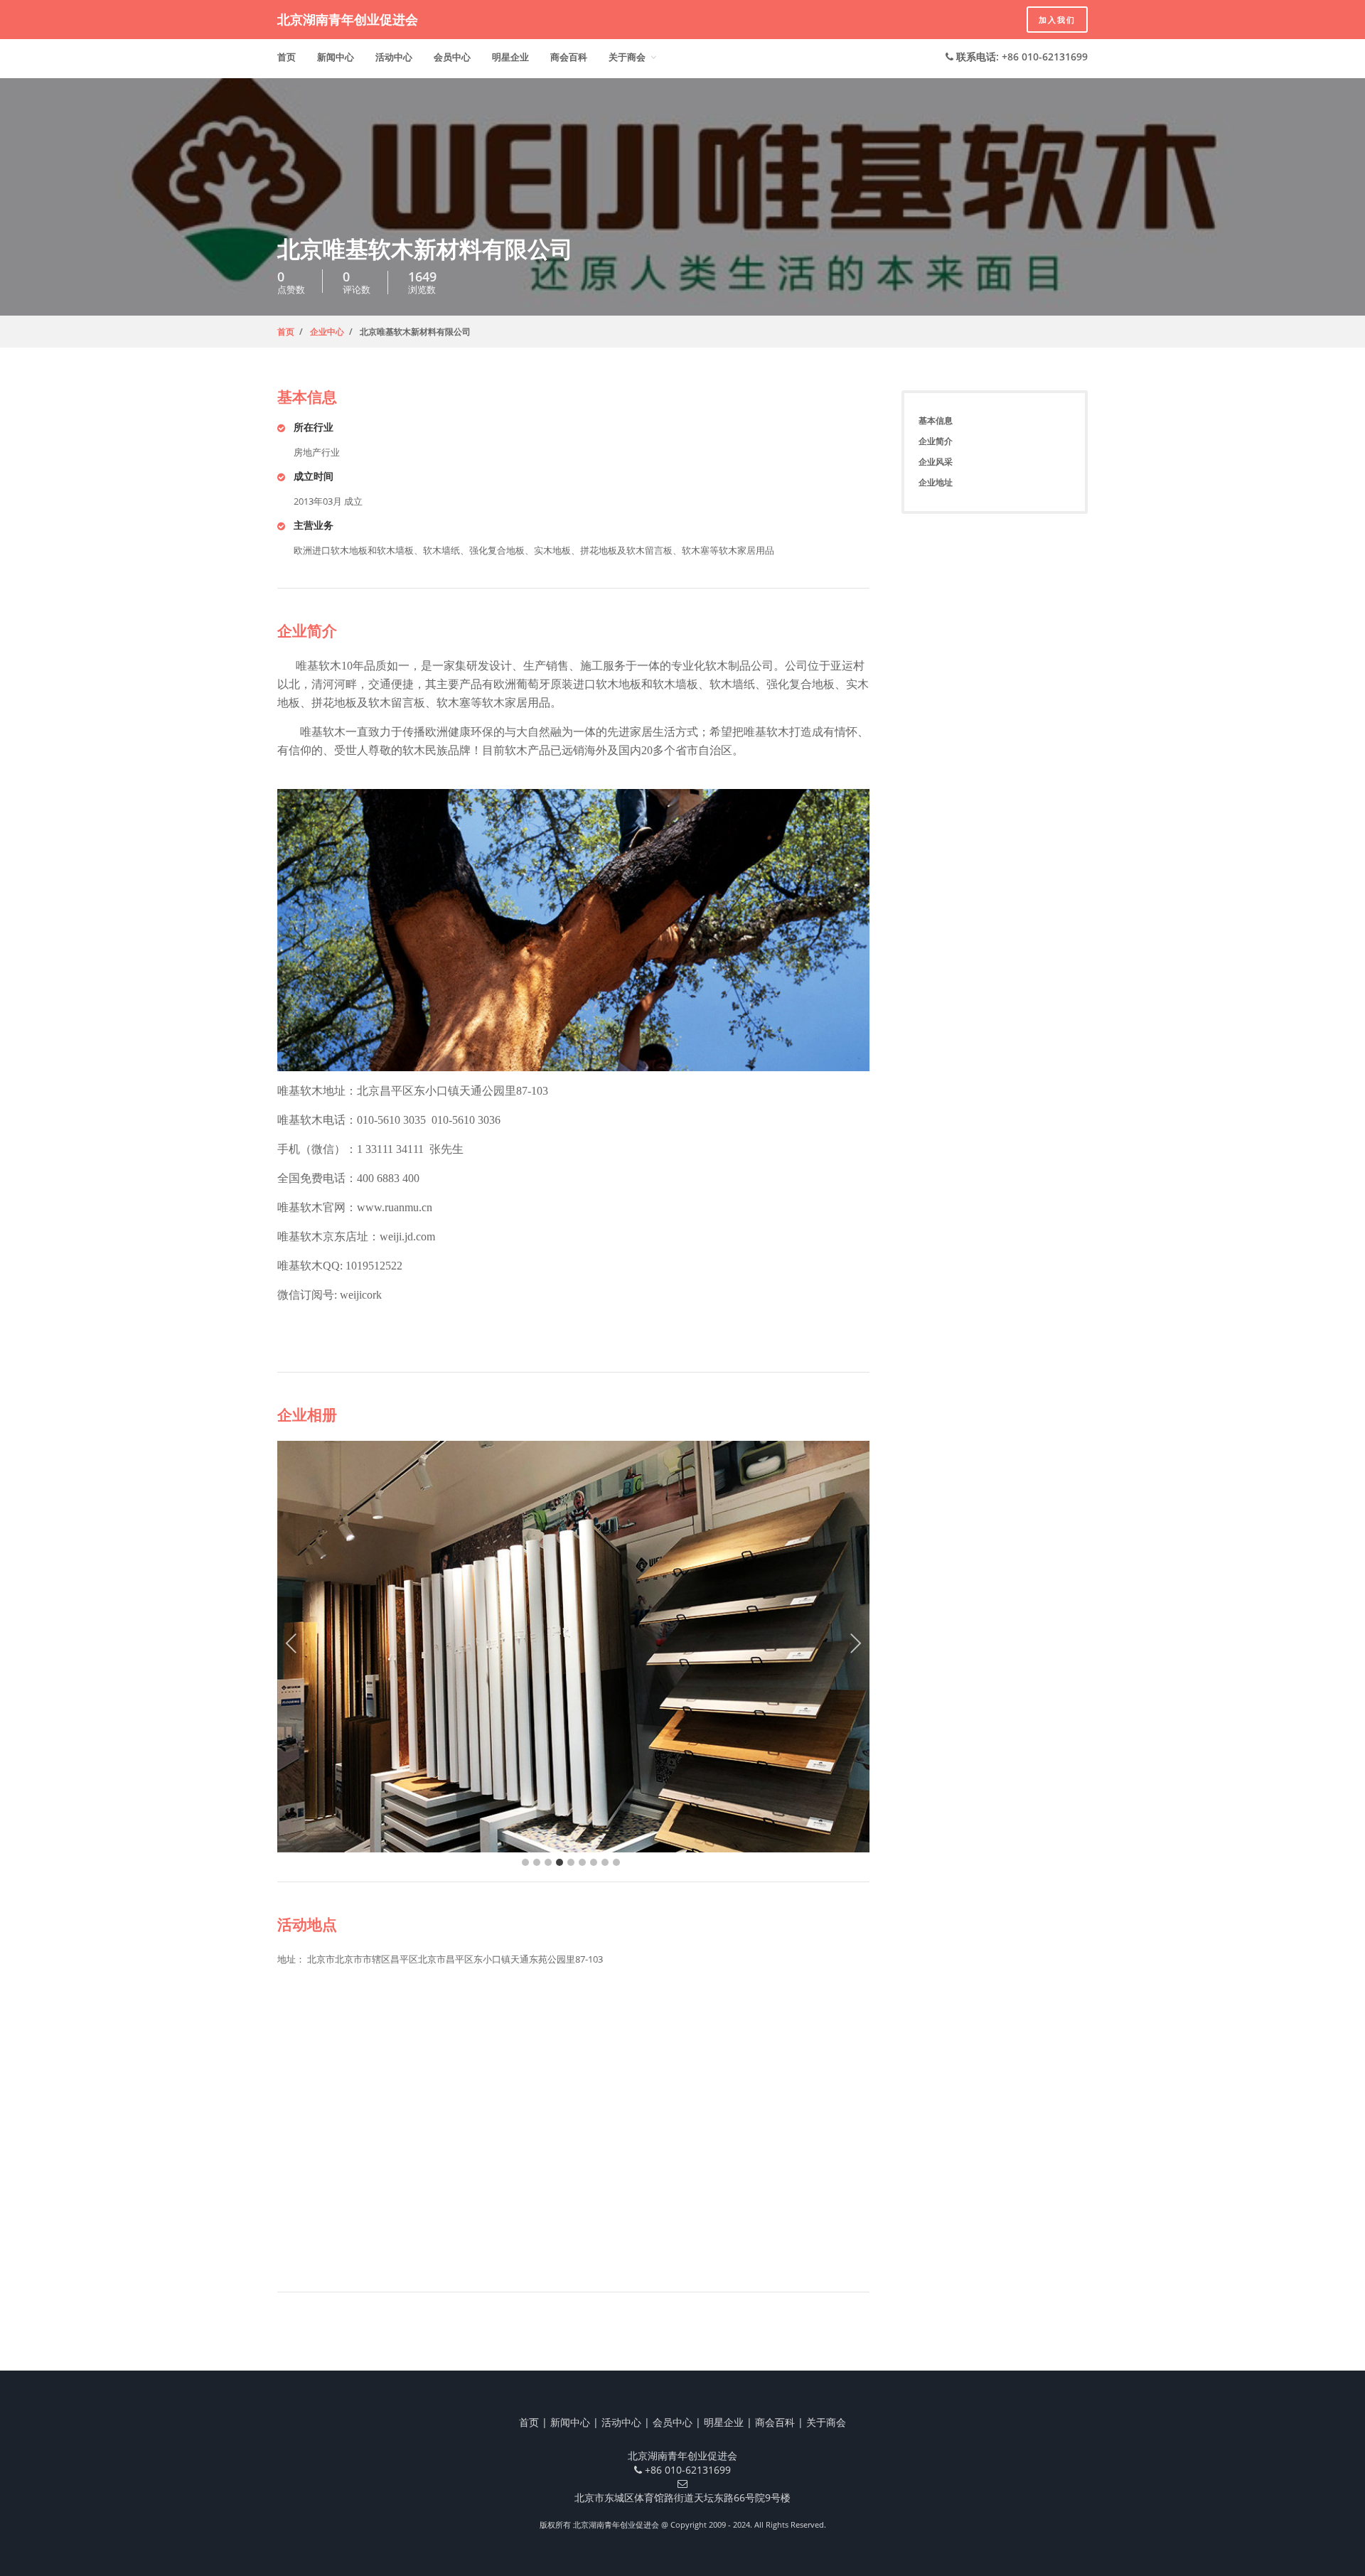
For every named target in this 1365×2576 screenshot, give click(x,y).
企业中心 (327, 332)
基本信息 (936, 420)
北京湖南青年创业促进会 (348, 19)
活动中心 (394, 57)
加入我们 (1057, 20)
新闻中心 (336, 57)
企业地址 (936, 482)
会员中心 (452, 57)
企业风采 (936, 462)
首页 (287, 57)
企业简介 (936, 441)
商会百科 (569, 57)
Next (855, 1647)
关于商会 (627, 57)
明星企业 (510, 57)
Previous (291, 1647)
